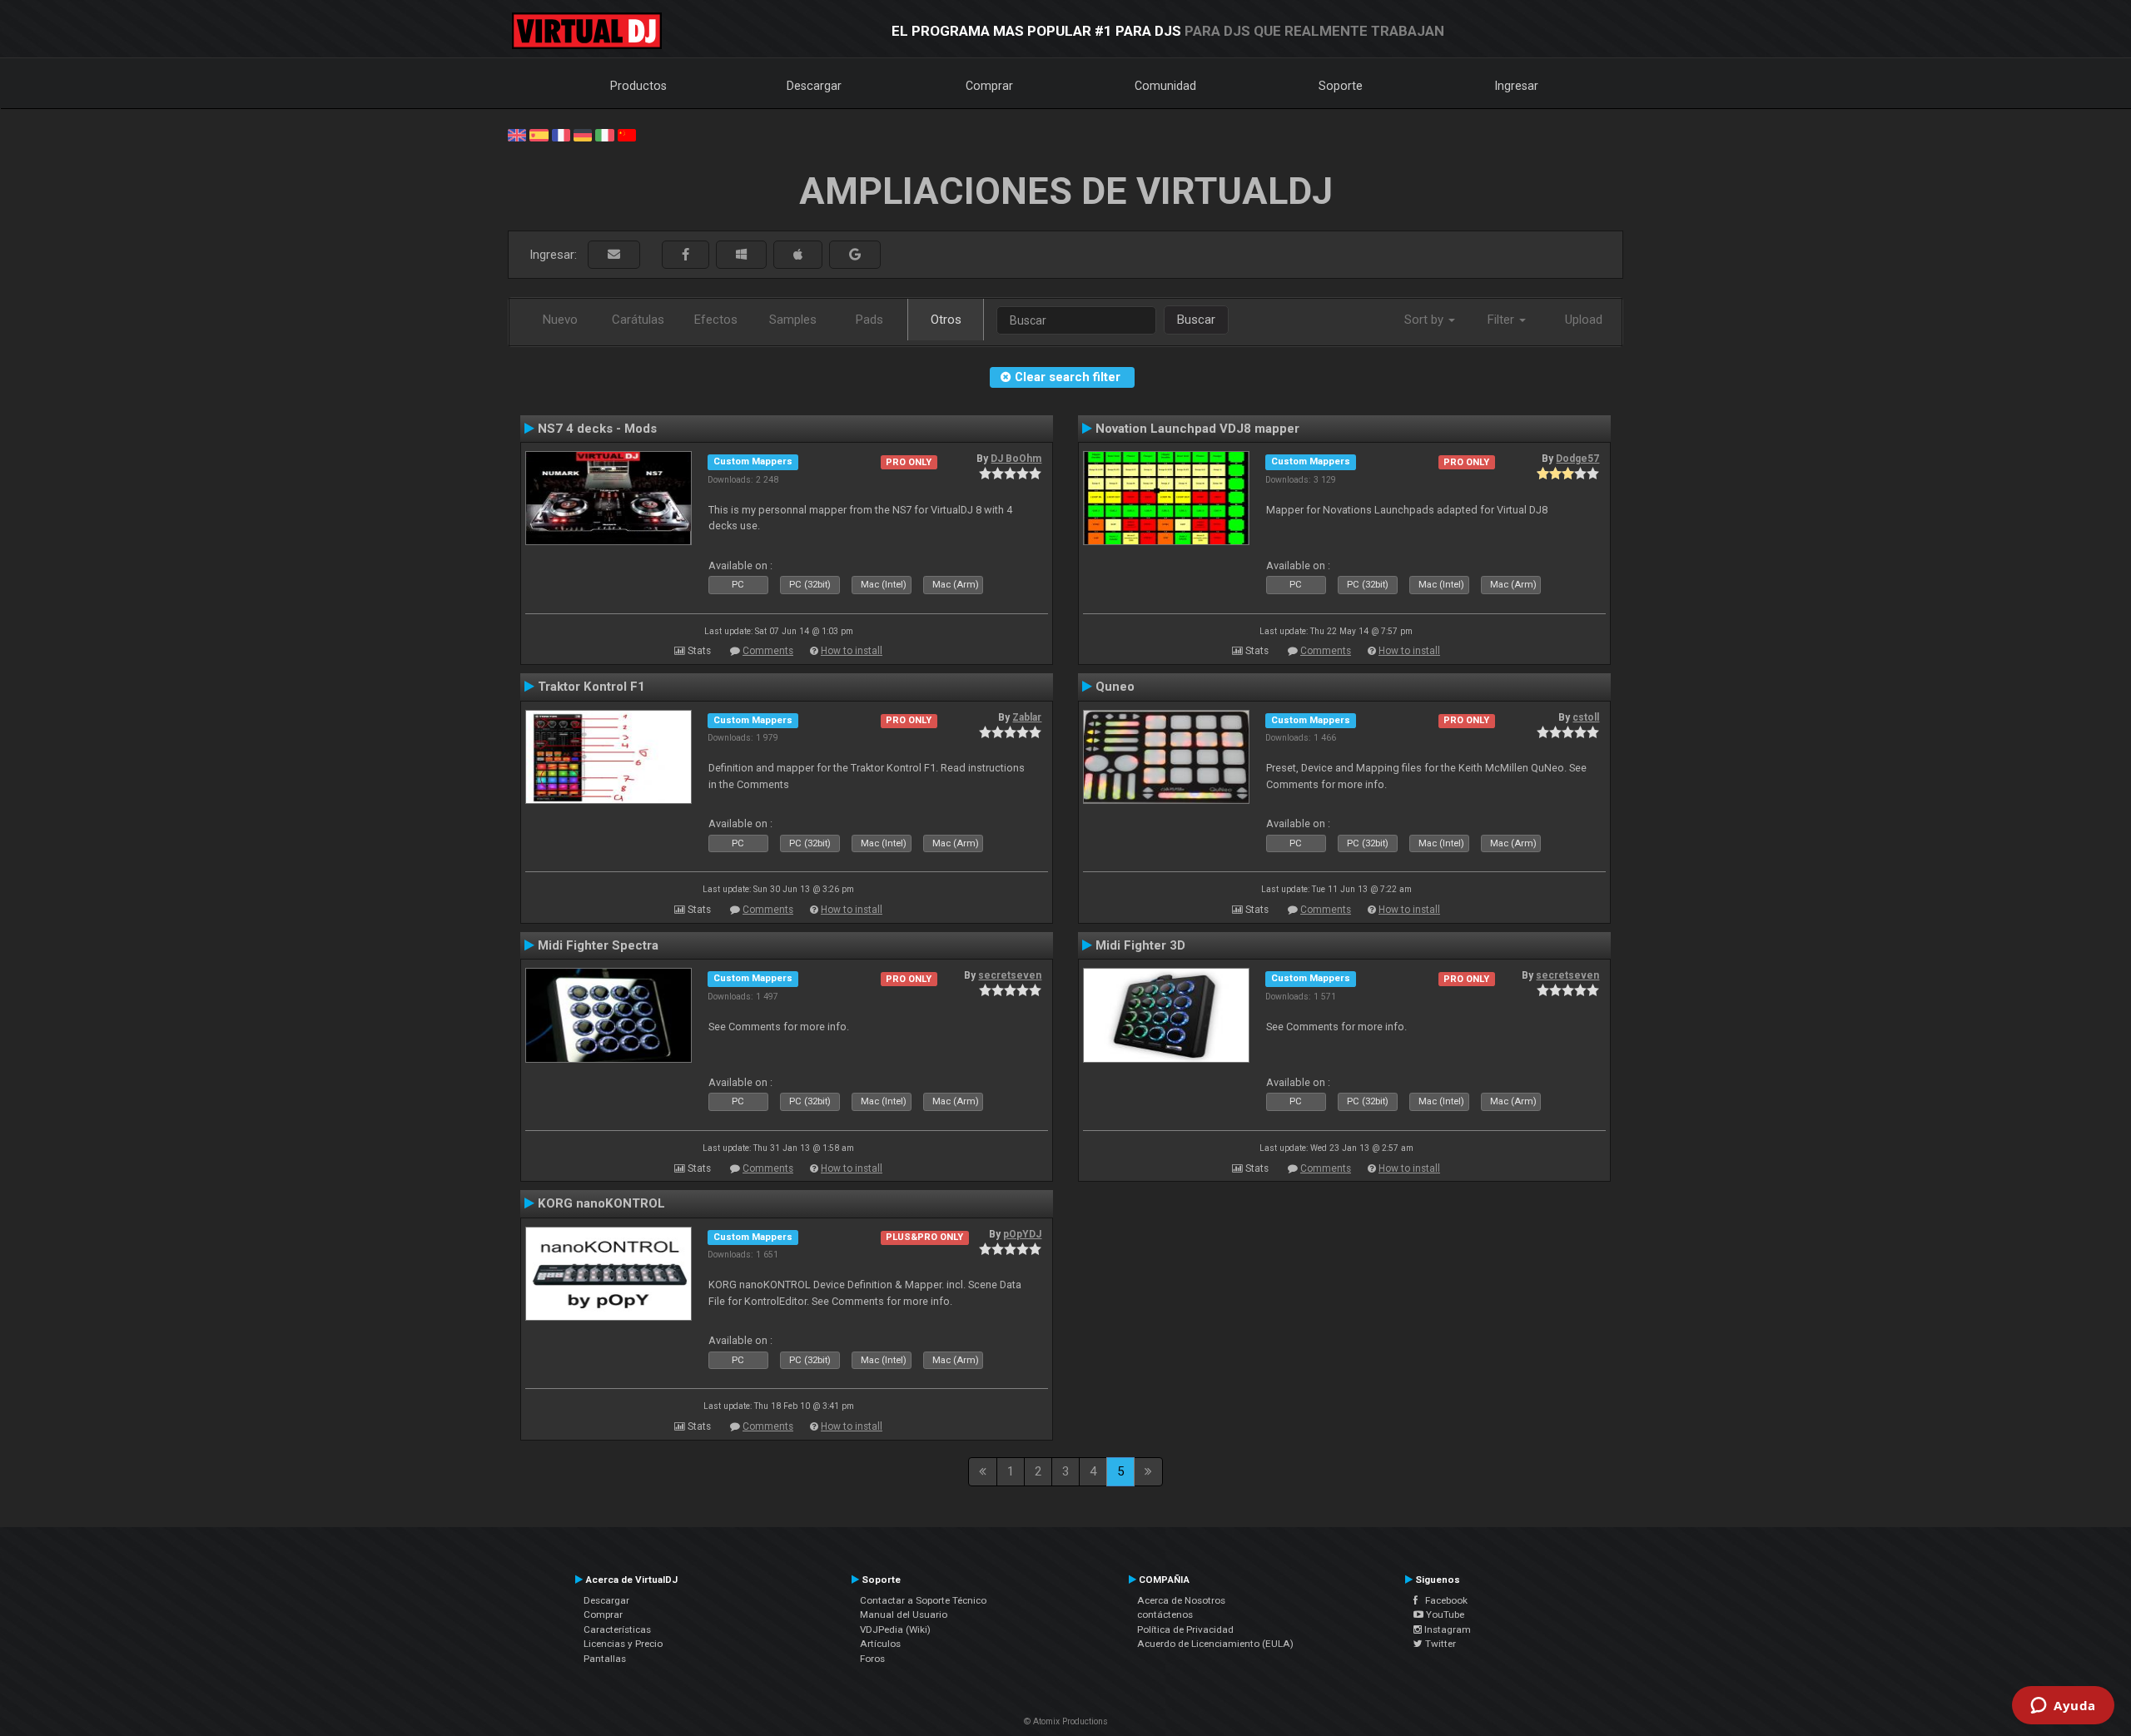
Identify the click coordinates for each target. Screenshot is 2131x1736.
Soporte (1341, 86)
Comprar (989, 86)
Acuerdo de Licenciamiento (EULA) (1215, 1644)
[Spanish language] (539, 134)
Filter (1503, 320)
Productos (638, 86)
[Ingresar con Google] (855, 255)
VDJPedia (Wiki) (895, 1629)
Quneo (1115, 687)
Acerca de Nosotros (1181, 1600)
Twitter (1439, 1644)
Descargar (814, 86)
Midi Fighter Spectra (598, 945)
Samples (793, 320)
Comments (768, 651)
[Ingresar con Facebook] (685, 255)
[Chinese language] (627, 134)
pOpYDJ (1022, 1234)
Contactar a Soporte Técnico (923, 1600)
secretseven (1010, 975)
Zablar (1027, 717)
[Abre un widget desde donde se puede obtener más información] (2063, 1707)
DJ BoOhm (1016, 459)
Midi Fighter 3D (1140, 945)
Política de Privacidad (1185, 1629)
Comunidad (1165, 86)
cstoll (1586, 717)
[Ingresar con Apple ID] (798, 255)
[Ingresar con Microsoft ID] (741, 255)
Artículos (880, 1644)
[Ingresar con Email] (614, 255)
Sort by (1426, 320)
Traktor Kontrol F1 (591, 687)
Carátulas (638, 320)
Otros (946, 320)
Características (617, 1629)
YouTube (1444, 1614)
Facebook (1443, 1600)
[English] (517, 134)
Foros (872, 1659)
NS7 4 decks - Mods (597, 429)
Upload (1584, 320)
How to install (852, 651)
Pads (869, 320)
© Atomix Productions (1066, 1721)
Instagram (1446, 1629)
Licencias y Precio (623, 1644)
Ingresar (1517, 86)
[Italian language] (604, 134)
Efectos (716, 320)
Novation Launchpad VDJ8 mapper (1197, 429)
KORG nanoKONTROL (601, 1203)
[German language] (583, 134)
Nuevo (560, 320)
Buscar (1196, 320)
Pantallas (605, 1659)
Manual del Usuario (904, 1614)
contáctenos (1165, 1614)
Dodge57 (1577, 459)
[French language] (561, 134)
